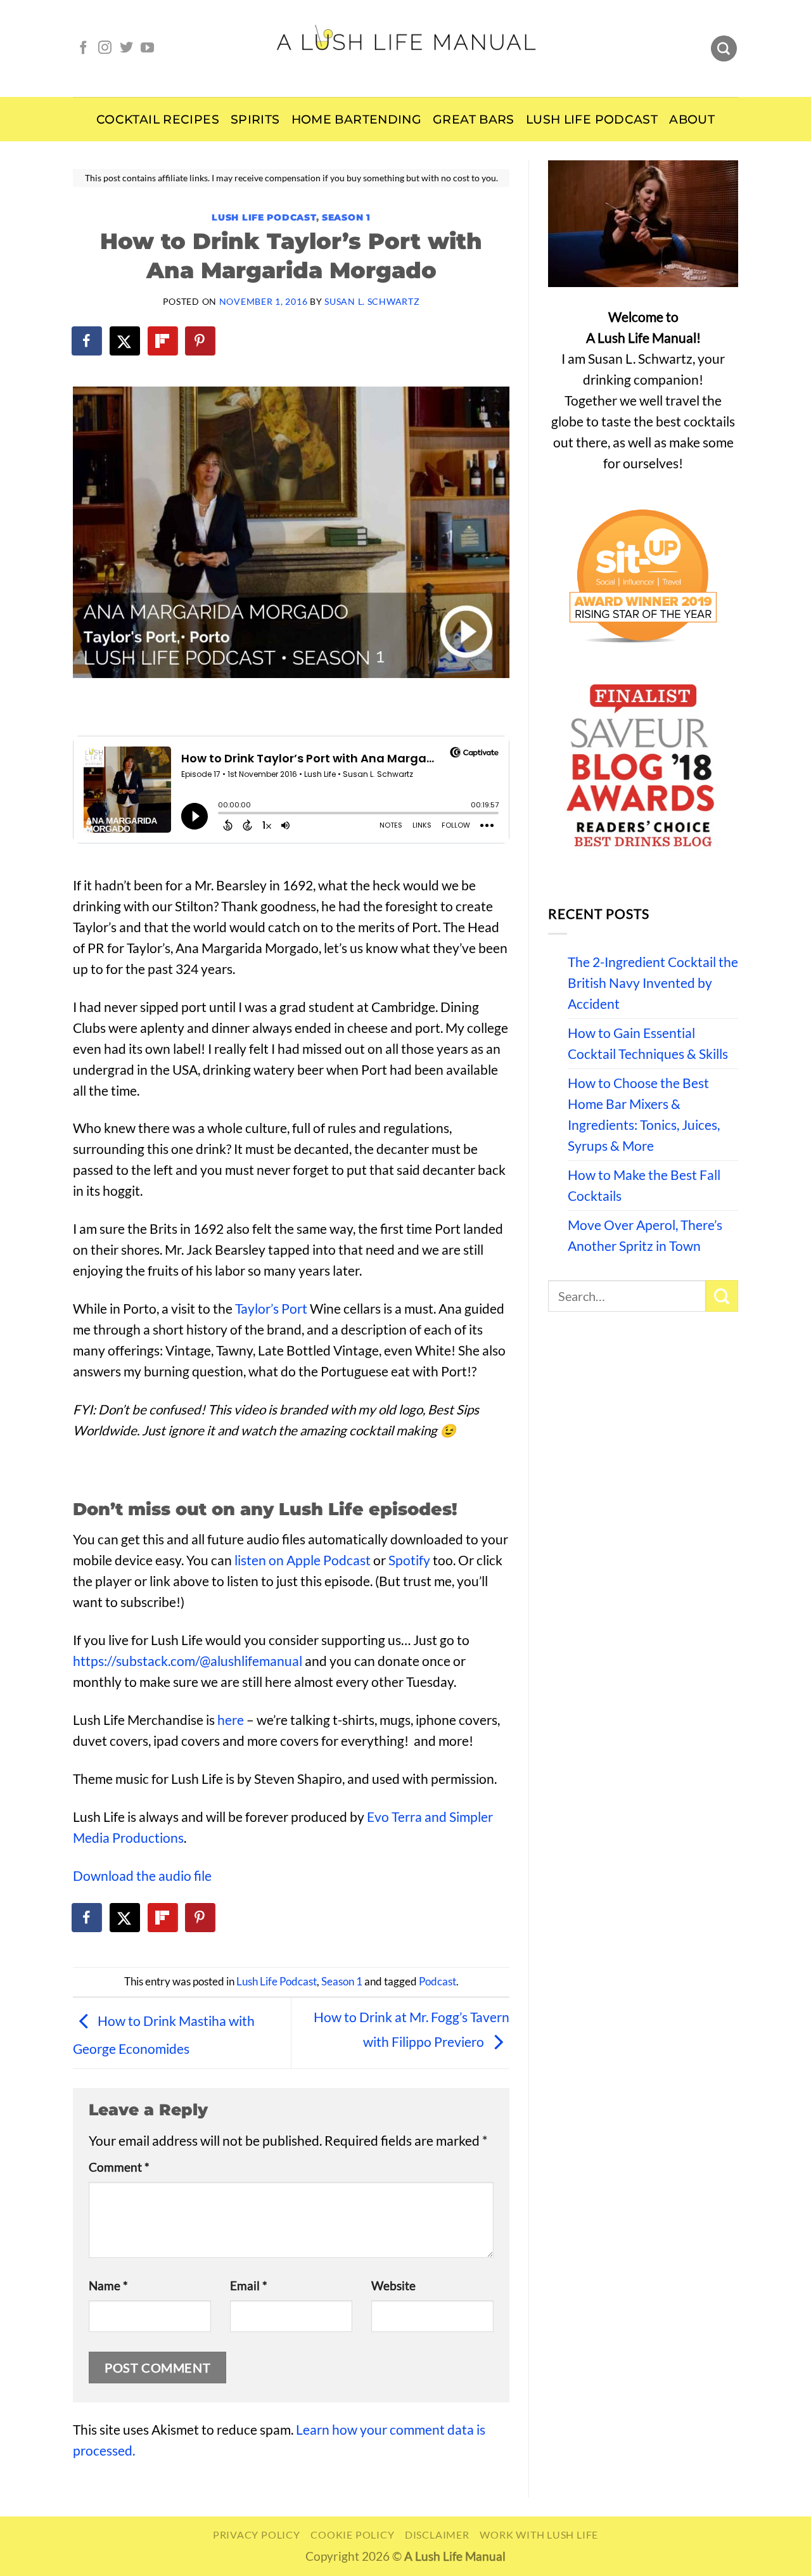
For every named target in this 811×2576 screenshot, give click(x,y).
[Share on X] (125, 341)
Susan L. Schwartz (372, 301)
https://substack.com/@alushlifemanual (188, 1661)
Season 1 (346, 217)
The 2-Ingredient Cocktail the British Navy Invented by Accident (653, 983)
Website (393, 2286)
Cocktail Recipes (158, 119)
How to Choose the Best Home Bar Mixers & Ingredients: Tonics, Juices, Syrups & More (644, 1114)
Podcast (437, 1982)
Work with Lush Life (539, 2534)
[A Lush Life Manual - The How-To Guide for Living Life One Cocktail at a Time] (406, 48)
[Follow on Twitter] (126, 48)
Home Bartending (357, 119)
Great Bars (474, 119)
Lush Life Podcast (592, 119)
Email (249, 2286)
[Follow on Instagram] (105, 48)
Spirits (255, 119)
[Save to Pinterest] (201, 341)
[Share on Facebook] (87, 341)
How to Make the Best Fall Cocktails (644, 1185)
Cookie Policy (352, 2534)
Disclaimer (437, 2534)
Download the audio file (142, 1876)
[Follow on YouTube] (147, 48)
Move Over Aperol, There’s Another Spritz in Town (645, 1235)
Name (108, 2286)
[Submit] (722, 1296)
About (692, 119)
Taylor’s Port (271, 1309)
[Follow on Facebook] (83, 48)
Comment (119, 2167)
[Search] (724, 49)
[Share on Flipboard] (163, 341)
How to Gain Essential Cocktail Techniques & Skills (648, 1043)
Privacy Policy (257, 2534)
